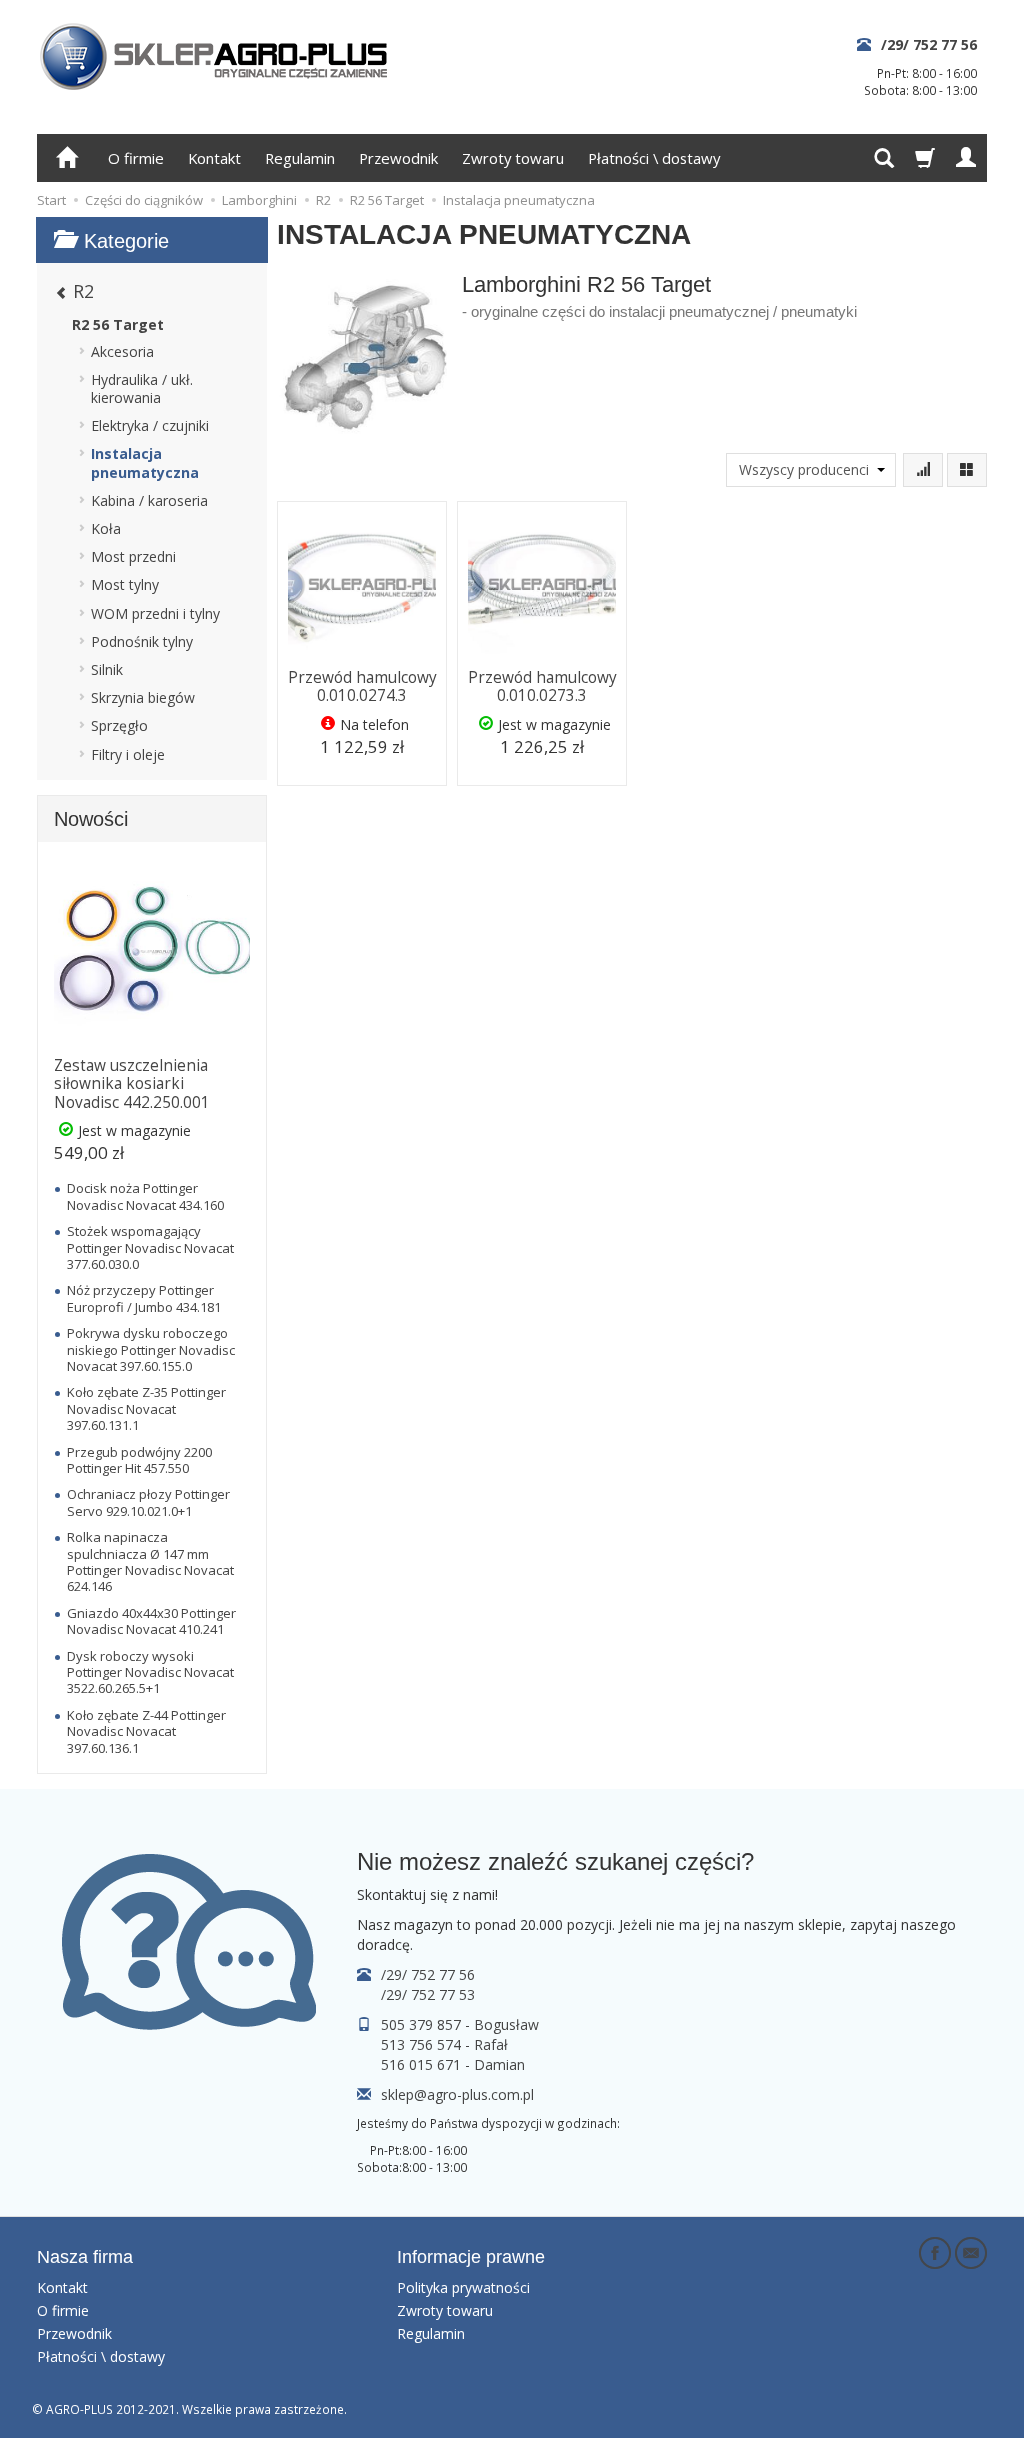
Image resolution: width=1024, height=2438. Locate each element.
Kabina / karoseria (149, 500)
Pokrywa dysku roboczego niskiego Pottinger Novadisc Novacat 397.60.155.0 (151, 1349)
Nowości (91, 819)
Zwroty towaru (513, 158)
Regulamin (300, 158)
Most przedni (133, 556)
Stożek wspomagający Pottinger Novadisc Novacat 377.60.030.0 (150, 1247)
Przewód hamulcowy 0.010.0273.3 (542, 686)
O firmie (136, 158)
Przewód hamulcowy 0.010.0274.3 (362, 686)
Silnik (107, 669)
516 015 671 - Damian (453, 2064)
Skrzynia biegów (143, 697)
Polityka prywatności (463, 2287)
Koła (106, 528)
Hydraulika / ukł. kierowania (142, 388)
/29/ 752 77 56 (929, 44)
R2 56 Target (118, 324)
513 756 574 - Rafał (444, 2044)
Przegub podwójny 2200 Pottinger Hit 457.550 (139, 1460)
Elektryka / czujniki (150, 425)
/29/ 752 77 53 (428, 1994)
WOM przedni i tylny (155, 613)
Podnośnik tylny (142, 641)
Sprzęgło (119, 725)
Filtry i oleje (128, 754)
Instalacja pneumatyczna (145, 462)
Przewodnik (398, 158)
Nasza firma (85, 2257)
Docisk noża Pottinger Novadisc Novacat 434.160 (145, 1196)
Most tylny (125, 584)
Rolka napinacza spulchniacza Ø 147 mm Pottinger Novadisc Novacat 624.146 (150, 1561)
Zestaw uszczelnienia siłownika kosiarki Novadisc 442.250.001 (132, 1084)
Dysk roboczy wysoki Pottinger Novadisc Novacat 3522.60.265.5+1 (150, 1672)
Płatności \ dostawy (654, 158)
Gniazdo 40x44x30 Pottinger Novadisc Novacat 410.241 (151, 1621)
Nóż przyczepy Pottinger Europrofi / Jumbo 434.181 (144, 1298)
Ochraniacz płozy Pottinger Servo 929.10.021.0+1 (148, 1502)
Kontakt (214, 158)
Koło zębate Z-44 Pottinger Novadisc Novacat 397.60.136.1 (146, 1731)
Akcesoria (122, 351)
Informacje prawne (471, 2257)
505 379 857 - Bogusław (460, 2024)
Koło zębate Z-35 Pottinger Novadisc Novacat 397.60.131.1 (146, 1408)
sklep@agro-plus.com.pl (457, 2094)
